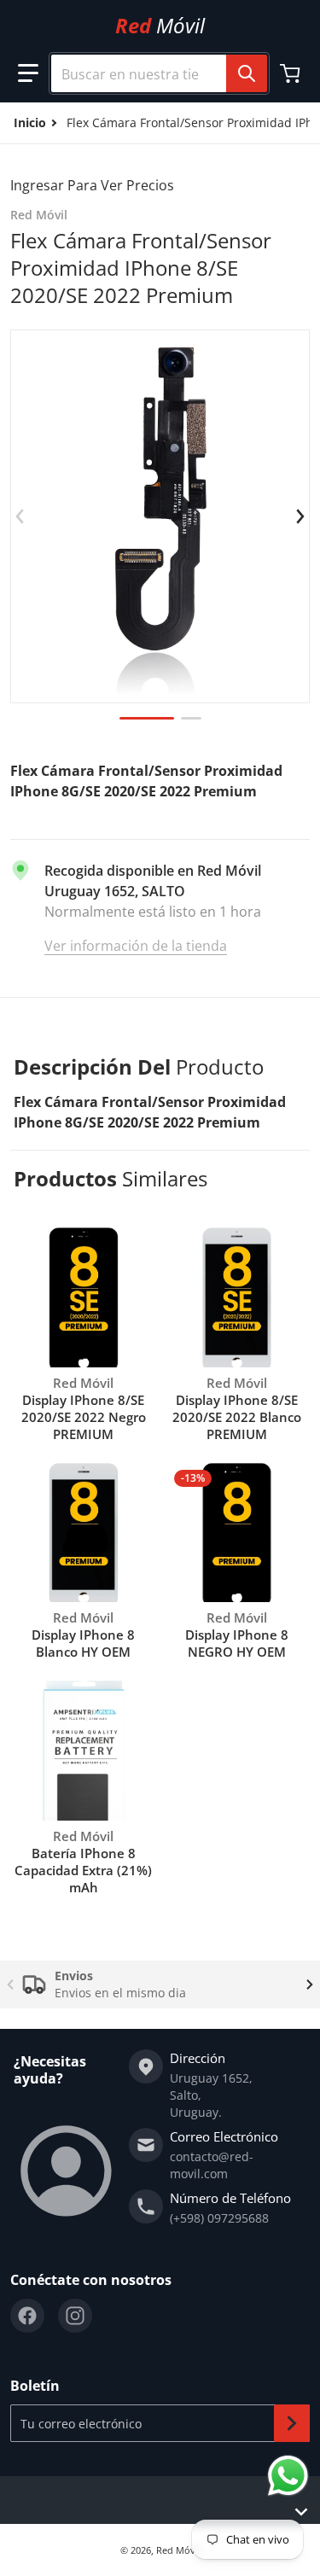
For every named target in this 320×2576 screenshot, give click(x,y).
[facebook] (27, 2316)
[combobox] (152, 73)
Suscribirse (292, 2423)
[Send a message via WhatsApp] (288, 2476)
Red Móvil (178, 2550)
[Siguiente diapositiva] (300, 516)
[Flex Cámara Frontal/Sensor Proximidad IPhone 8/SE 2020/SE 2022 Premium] (147, 718)
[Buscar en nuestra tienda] (247, 73)
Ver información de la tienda (136, 946)
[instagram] (75, 2316)
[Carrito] (292, 73)
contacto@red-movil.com (212, 2165)
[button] (28, 73)
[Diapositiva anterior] (20, 516)
